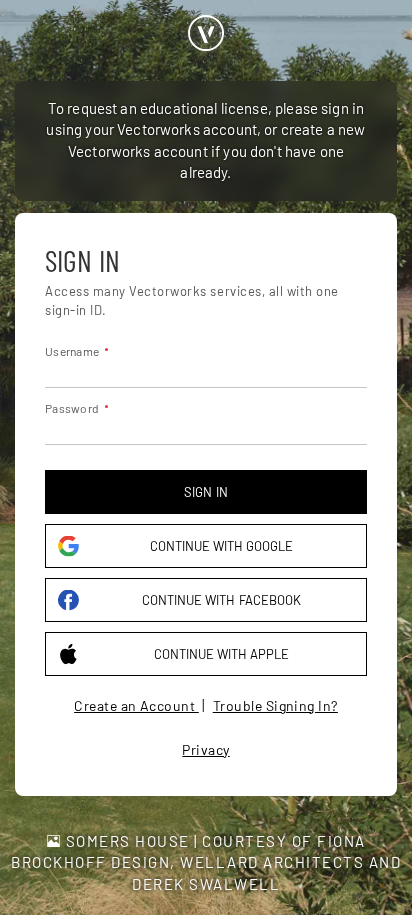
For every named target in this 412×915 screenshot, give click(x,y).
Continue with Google (221, 546)
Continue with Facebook (221, 600)
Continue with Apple (221, 654)
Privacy (205, 749)
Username (72, 351)
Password (72, 408)
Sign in (205, 492)
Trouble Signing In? (275, 705)
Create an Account (136, 705)
